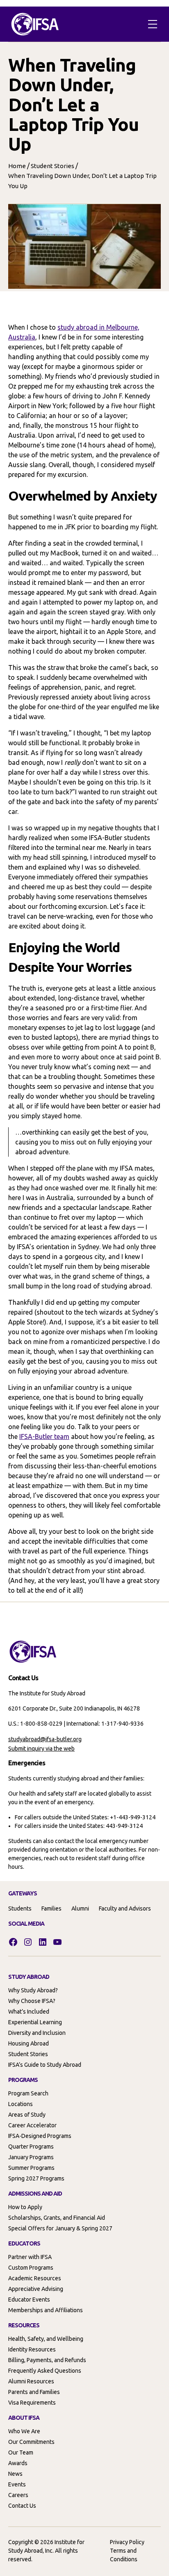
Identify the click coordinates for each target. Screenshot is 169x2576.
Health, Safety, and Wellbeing (46, 2339)
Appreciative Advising (36, 2289)
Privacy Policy (127, 2542)
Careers (18, 2495)
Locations (21, 2104)
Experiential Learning (35, 2022)
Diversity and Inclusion (37, 2033)
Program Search (28, 2093)
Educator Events (29, 2300)
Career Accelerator (32, 2125)
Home (17, 166)
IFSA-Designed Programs (40, 2136)
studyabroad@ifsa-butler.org (45, 1739)
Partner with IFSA (30, 2257)
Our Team (21, 2452)
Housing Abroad (29, 2043)
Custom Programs (31, 2268)
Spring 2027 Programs (36, 2178)
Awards (18, 2463)
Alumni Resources (31, 2381)
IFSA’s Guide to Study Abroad (45, 2065)
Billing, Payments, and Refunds (47, 2360)
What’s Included (29, 2012)
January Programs (31, 2157)
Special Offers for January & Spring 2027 (60, 2228)
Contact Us (22, 2506)
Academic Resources (35, 2278)
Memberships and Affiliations (46, 2310)
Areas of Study (27, 2115)
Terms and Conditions (124, 2555)
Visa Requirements (32, 2403)
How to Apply (25, 2207)
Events (17, 2484)
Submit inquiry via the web (41, 1749)
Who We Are (24, 2431)
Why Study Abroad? (33, 1990)
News (15, 2474)
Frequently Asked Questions (45, 2371)
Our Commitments (31, 2442)
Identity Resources (32, 2349)
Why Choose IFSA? (32, 2001)
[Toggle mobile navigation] (153, 24)
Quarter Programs (31, 2147)
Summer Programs (31, 2168)
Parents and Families (34, 2392)
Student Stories (53, 166)
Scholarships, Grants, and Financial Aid (57, 2218)
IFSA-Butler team (44, 1436)
